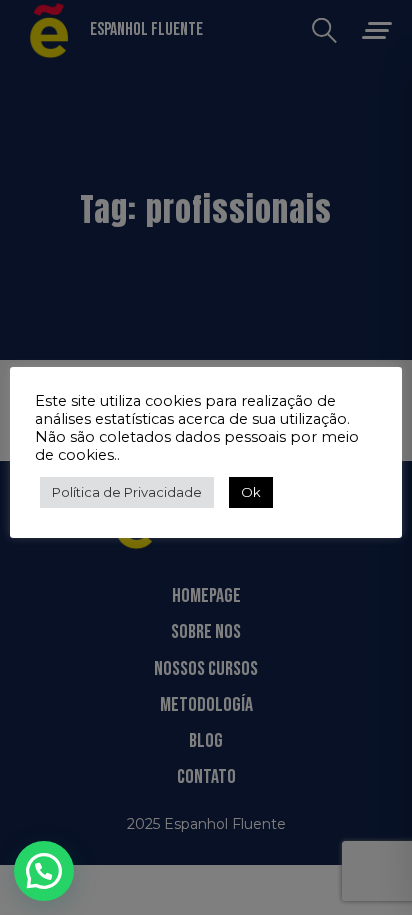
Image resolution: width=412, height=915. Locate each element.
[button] (44, 871)
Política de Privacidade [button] (127, 492)
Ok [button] (251, 492)
